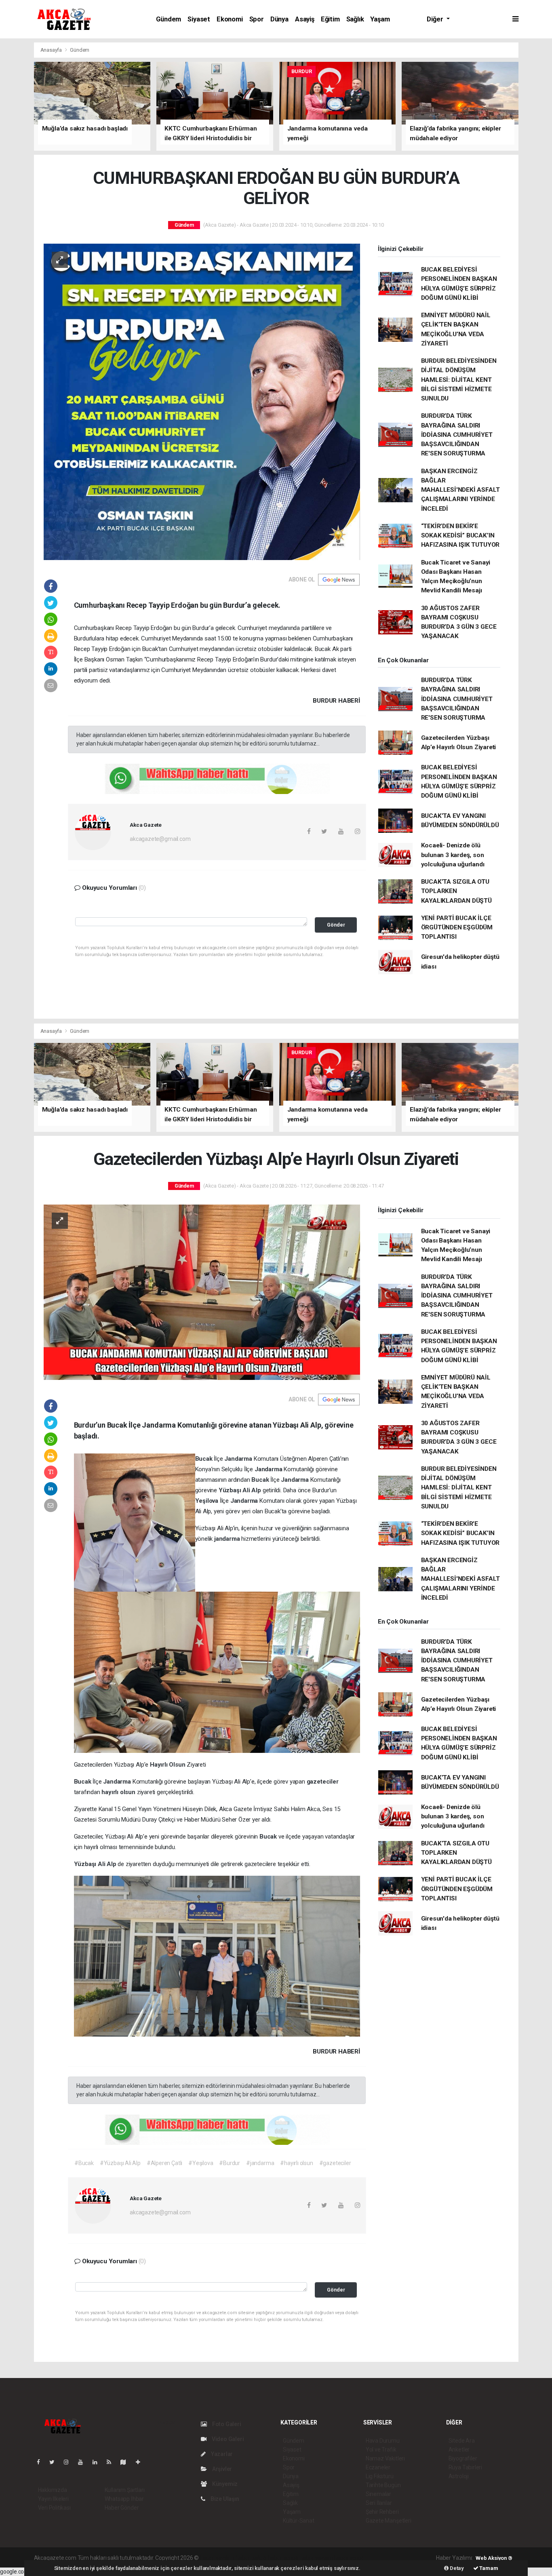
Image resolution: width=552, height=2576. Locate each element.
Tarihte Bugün (383, 2485)
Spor (257, 19)
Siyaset (199, 19)
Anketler (459, 2450)
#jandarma (260, 2163)
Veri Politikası (54, 2508)
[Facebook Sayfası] (42, 2462)
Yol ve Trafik (381, 2450)
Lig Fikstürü (380, 2476)
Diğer (436, 19)
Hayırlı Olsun (168, 1765)
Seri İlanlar (379, 2503)
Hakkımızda (53, 2490)
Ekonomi (230, 19)
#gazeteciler (335, 2163)
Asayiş (305, 19)
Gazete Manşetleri (389, 2521)
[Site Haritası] (126, 2462)
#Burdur (230, 2163)
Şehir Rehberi (382, 2512)
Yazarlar (221, 2454)
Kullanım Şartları (125, 2490)
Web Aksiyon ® (494, 2558)
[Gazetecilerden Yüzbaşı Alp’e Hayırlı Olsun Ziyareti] (202, 1292)
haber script (349, 2558)
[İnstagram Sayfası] (70, 2462)
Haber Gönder (122, 2508)
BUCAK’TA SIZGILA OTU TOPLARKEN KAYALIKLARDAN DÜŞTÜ (456, 891)
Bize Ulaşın (224, 2499)
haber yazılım (316, 2558)
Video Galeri (227, 2439)
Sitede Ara (462, 2441)
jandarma (228, 1539)
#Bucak (84, 2163)
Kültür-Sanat (299, 2521)
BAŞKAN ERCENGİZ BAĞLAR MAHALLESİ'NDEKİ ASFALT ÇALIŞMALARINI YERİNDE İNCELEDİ (460, 490)
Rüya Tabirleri (465, 2467)
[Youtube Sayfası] (84, 2462)
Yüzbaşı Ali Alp (241, 1490)
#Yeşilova (201, 2163)
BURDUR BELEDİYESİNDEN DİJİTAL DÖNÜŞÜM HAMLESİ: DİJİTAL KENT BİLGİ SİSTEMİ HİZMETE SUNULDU (459, 380)
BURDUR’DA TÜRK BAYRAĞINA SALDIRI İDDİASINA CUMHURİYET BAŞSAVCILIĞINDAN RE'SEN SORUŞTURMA (457, 435)
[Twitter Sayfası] (55, 2462)
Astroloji (459, 2476)
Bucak (205, 1459)
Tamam (488, 2568)
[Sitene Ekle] (141, 2462)
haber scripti (283, 2558)
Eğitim (330, 19)
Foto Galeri (226, 2424)
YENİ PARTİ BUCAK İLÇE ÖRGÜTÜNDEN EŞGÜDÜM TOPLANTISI (457, 928)
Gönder (336, 925)
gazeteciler (323, 1782)
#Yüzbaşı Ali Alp (120, 2163)
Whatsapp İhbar (124, 2499)
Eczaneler (378, 2467)
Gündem (169, 19)
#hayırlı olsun (296, 2163)
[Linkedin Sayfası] (98, 2462)
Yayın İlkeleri (53, 2499)
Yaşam (380, 19)
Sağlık (355, 19)
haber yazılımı (217, 2558)
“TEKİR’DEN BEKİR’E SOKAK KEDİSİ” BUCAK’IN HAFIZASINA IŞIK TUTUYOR (460, 536)
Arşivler (221, 2469)
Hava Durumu (383, 2441)
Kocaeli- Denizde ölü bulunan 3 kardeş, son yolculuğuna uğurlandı (453, 855)
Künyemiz (224, 2484)
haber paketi (251, 2558)
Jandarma (239, 1459)
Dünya (279, 19)
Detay (456, 2568)
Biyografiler (463, 2458)
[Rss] (112, 2462)
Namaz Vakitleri (385, 2458)
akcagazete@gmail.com (160, 839)
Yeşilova (208, 1501)
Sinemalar (378, 2494)
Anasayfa (52, 50)
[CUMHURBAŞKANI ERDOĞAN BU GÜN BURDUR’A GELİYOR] (202, 401)
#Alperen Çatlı (164, 2163)
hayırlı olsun (119, 1792)
